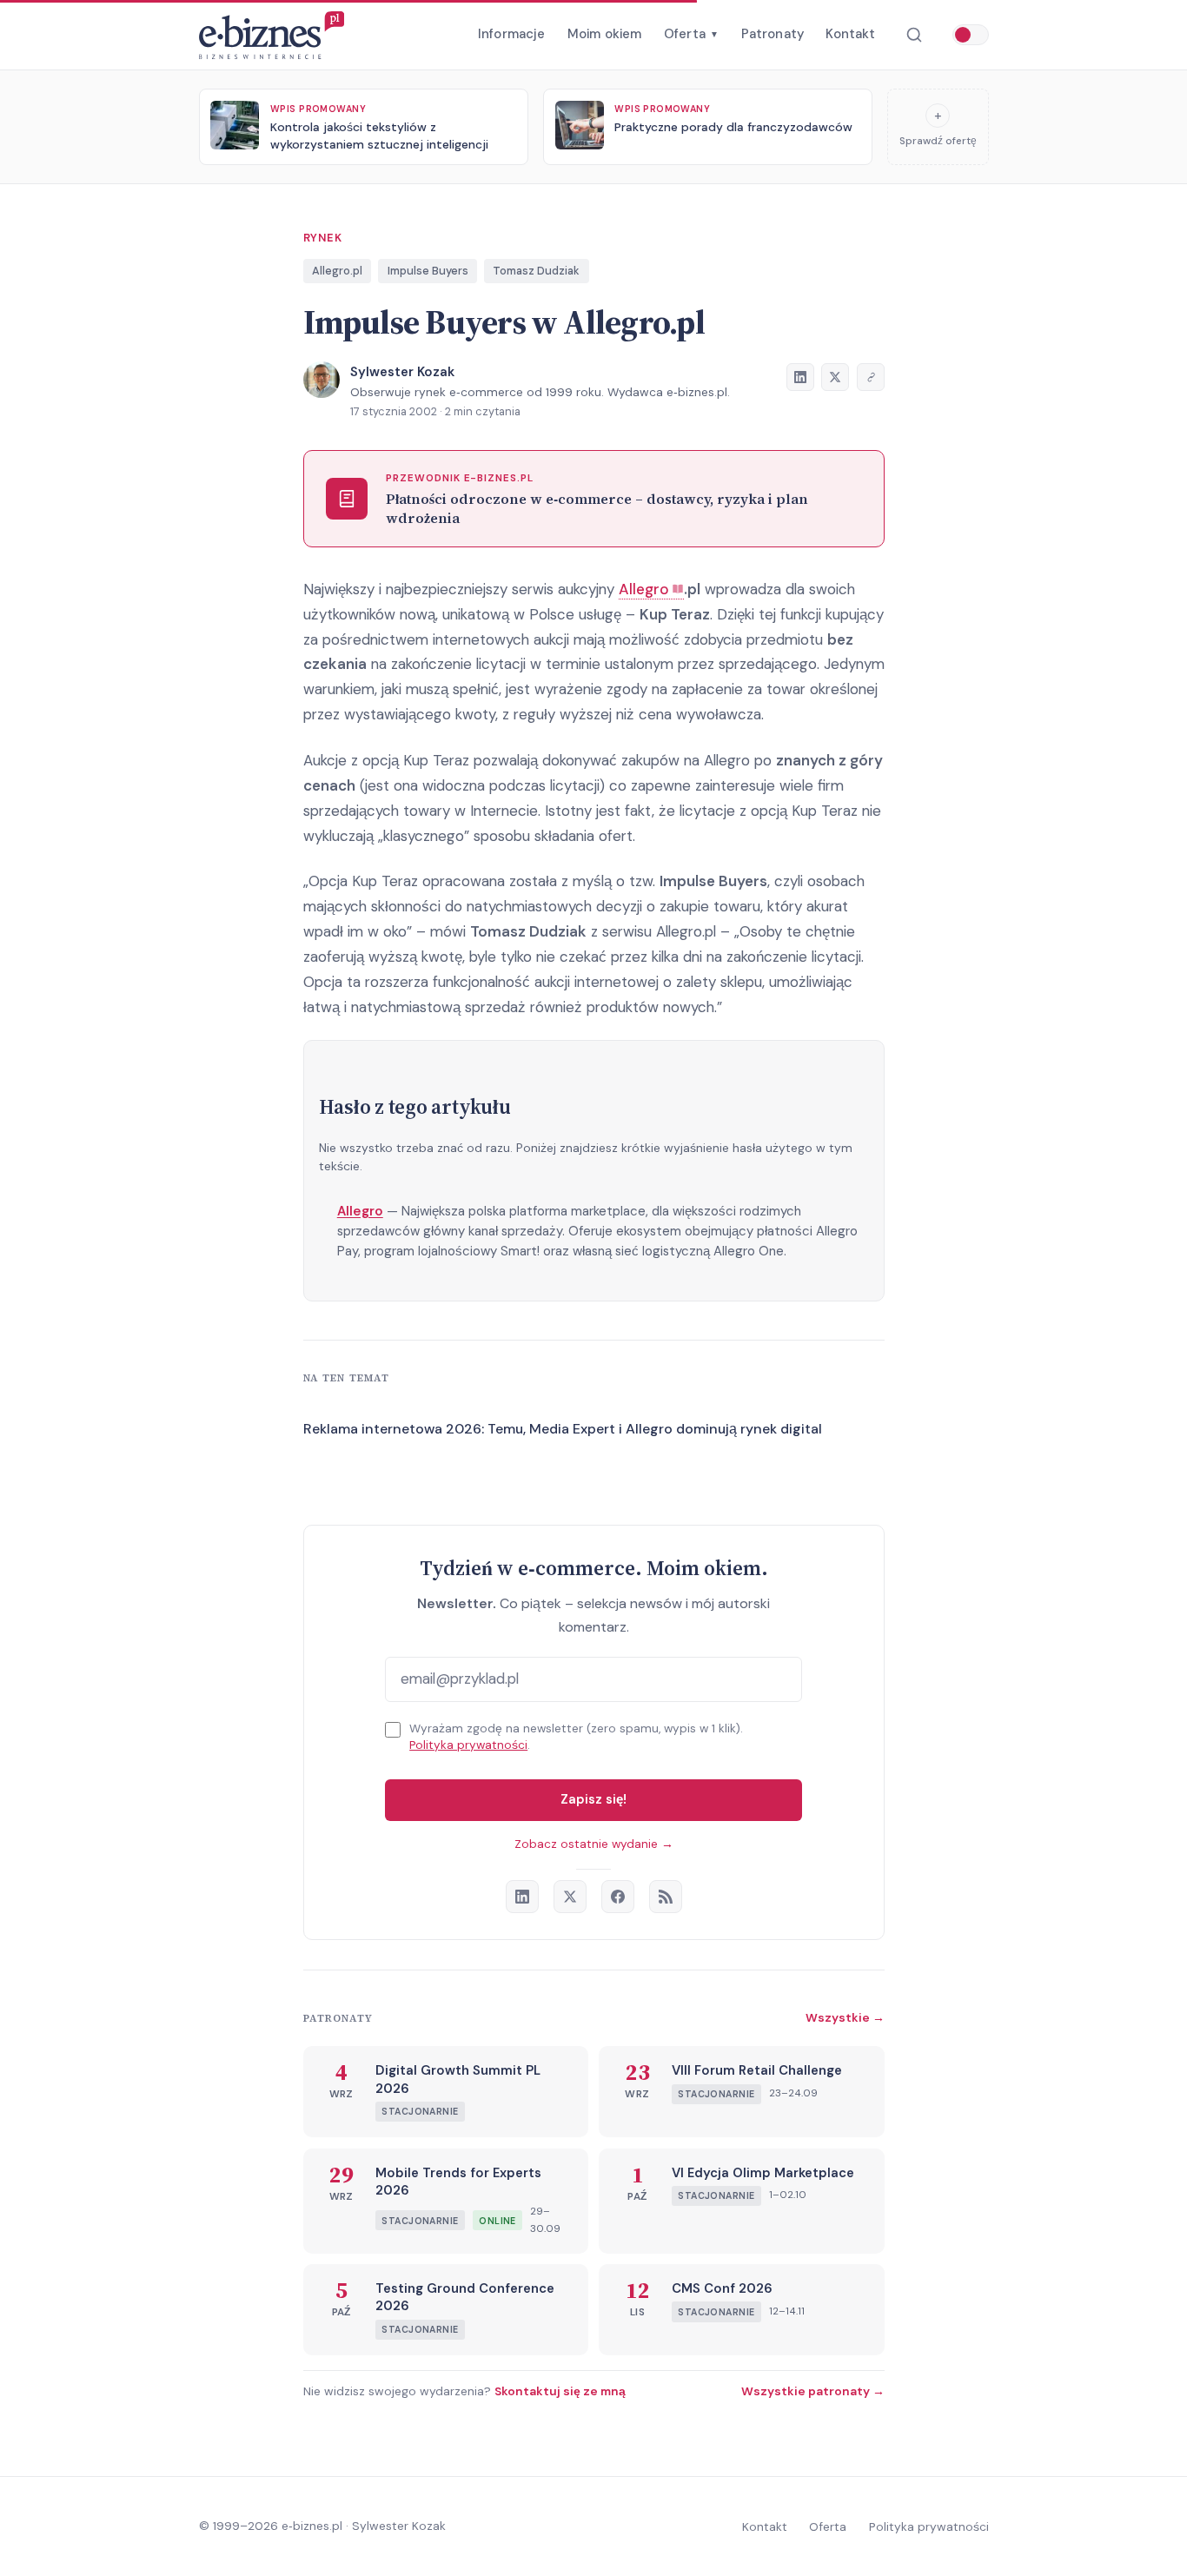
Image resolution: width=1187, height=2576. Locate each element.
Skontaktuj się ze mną (560, 2391)
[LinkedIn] (522, 1897)
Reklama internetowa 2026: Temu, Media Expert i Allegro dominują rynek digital (563, 1429)
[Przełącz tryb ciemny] (971, 35)
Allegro (360, 1211)
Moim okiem (605, 34)
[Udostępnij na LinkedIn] (800, 377)
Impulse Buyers (428, 271)
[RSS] (666, 1897)
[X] (570, 1897)
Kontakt (850, 34)
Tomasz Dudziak (536, 271)
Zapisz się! (593, 1799)
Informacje (512, 34)
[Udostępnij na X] (835, 377)
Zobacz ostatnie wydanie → (594, 1844)
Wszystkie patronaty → (813, 2391)
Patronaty (773, 34)
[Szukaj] (914, 35)
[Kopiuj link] (871, 377)
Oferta (691, 34)
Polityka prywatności (468, 1745)
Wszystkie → (845, 2017)
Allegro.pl (337, 271)
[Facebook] (618, 1897)
